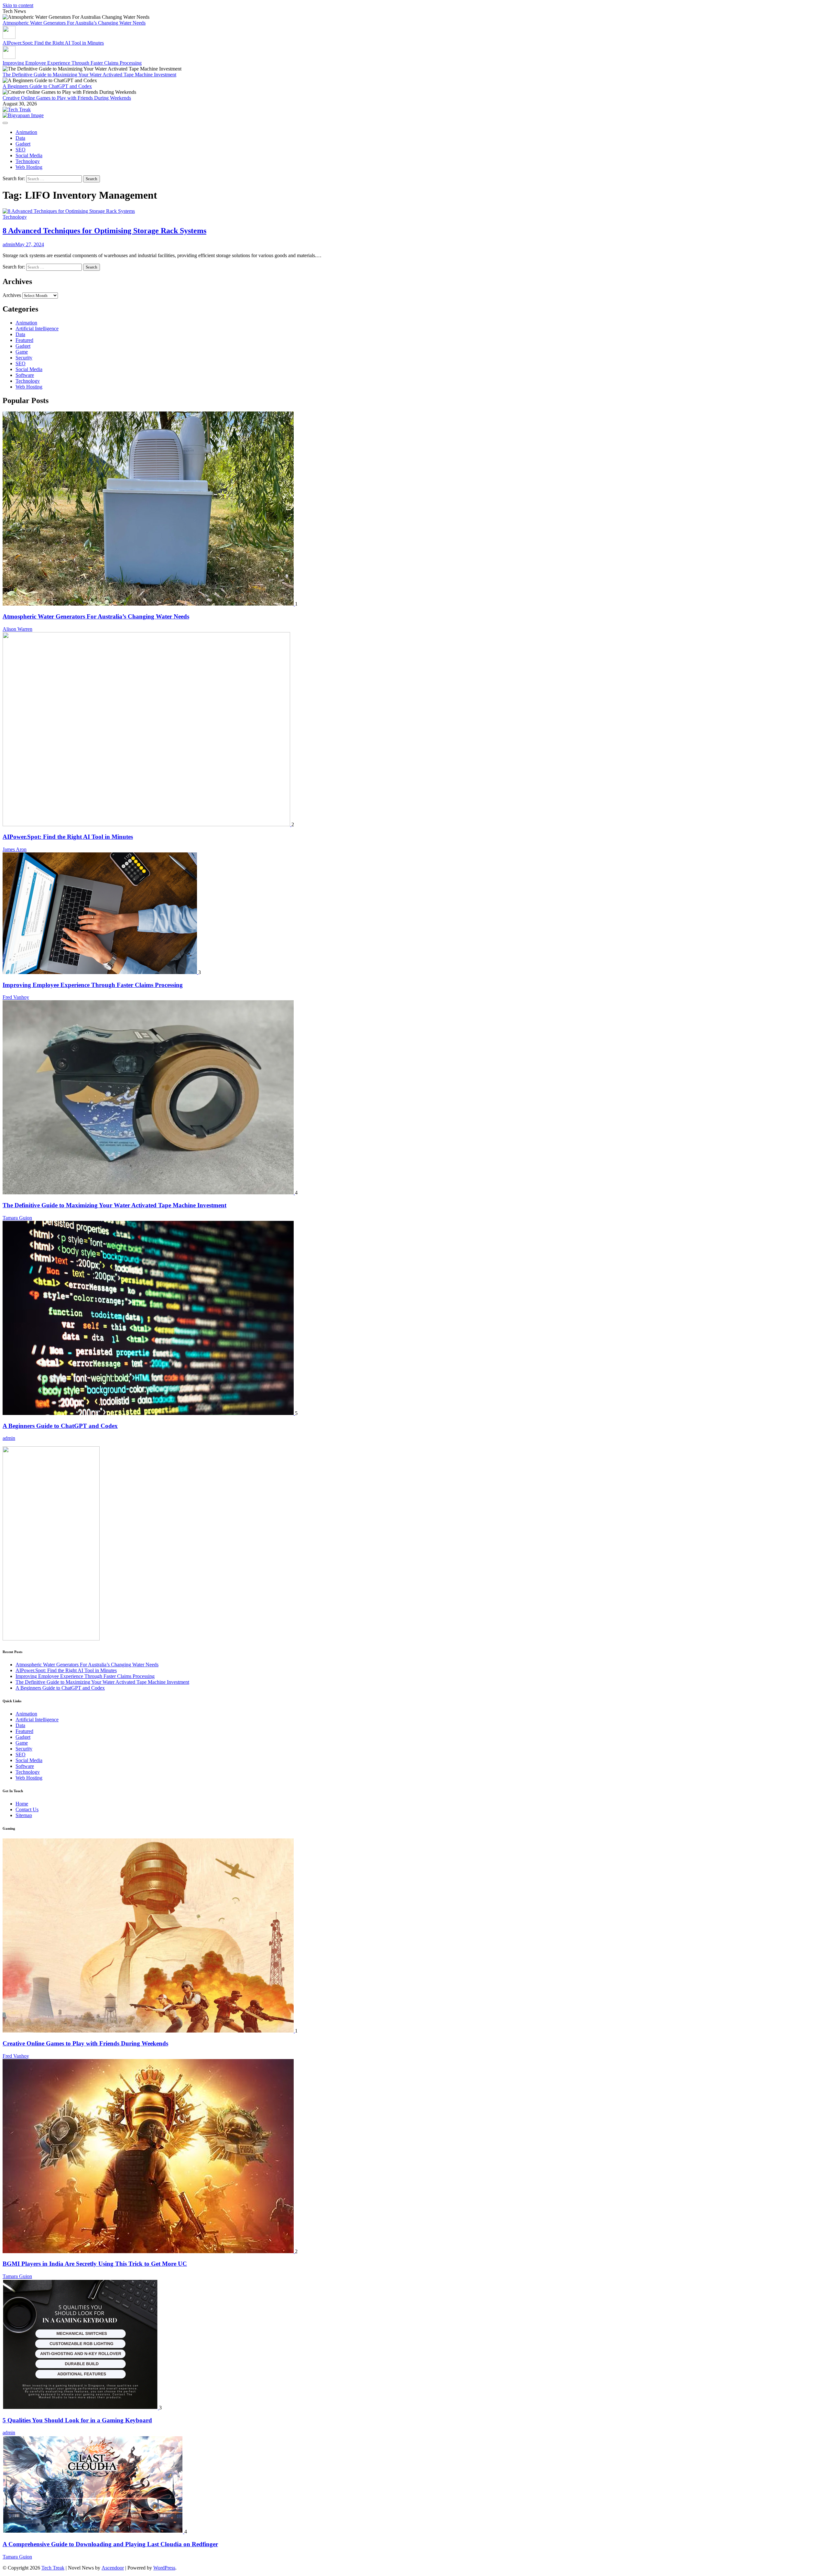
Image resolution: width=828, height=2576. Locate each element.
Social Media (29, 155)
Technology (28, 161)
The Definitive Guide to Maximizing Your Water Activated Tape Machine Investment (89, 75)
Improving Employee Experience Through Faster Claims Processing (72, 63)
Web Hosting (29, 167)
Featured (24, 340)
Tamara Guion (17, 1218)
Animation (26, 132)
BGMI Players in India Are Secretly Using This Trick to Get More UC (95, 2264)
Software (25, 375)
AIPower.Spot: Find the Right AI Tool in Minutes (53, 43)
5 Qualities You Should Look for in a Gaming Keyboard (77, 2420)
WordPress (164, 2568)
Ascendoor (113, 2568)
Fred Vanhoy (16, 997)
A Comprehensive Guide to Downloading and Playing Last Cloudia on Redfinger (110, 2544)
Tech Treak (53, 2568)
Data (20, 138)
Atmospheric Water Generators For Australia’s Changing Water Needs (74, 23)
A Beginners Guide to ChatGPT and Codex (47, 86)
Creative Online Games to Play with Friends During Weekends (67, 98)
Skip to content (18, 5)
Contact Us (27, 1809)
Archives (12, 295)
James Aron (15, 849)
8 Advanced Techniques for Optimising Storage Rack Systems (104, 231)
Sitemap (24, 1815)
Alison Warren (17, 629)
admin (9, 244)
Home (22, 1804)
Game (22, 352)
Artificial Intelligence (37, 329)
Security (24, 358)
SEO (21, 150)
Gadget (23, 144)
